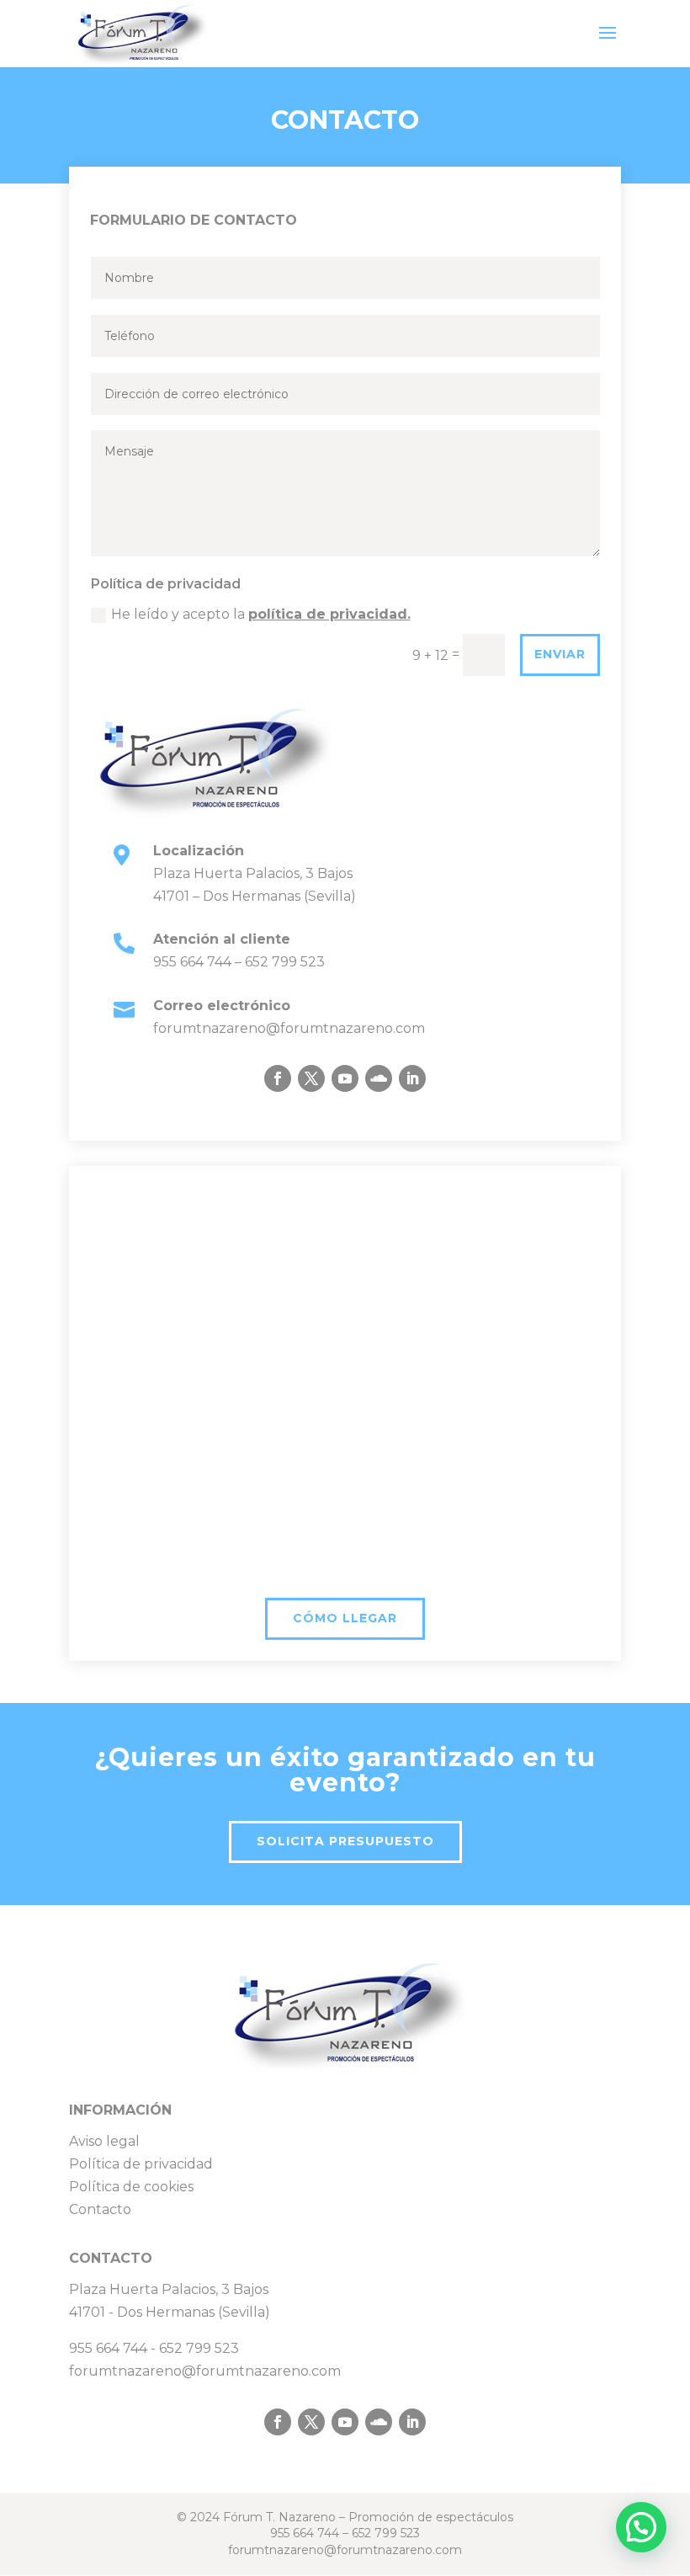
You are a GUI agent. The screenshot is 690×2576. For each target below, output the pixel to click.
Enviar (560, 654)
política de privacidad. (329, 614)
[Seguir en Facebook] (278, 1078)
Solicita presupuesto (345, 1841)
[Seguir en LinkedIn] (412, 1078)
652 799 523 (285, 962)
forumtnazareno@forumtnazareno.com (289, 1028)
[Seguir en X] (311, 1078)
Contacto (100, 2209)
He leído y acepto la (261, 614)
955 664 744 (192, 962)
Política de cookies (131, 2187)
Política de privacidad (141, 2164)
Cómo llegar (345, 1618)
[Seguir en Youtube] (345, 1078)
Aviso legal (104, 2141)
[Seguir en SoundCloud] (379, 1078)
